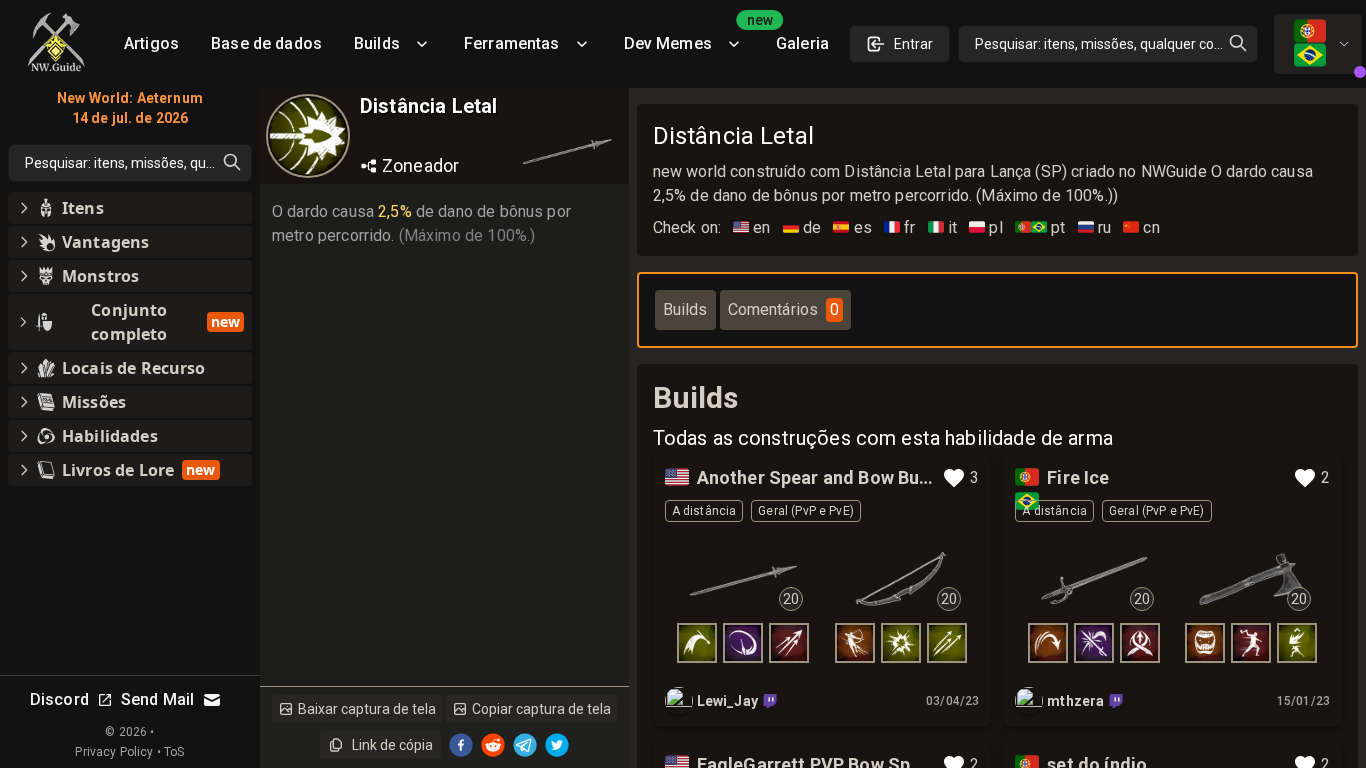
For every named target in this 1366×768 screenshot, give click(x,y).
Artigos (151, 43)
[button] (130, 208)
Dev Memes (692, 36)
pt (1040, 227)
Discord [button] (59, 699)
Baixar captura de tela (367, 709)
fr (900, 227)
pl (986, 227)
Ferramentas (512, 43)
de (802, 227)
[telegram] (525, 745)
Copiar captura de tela (541, 709)
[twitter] (557, 745)
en (752, 227)
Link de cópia (392, 745)
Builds (377, 43)
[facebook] (461, 745)
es (852, 227)
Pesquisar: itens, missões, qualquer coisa (1103, 44)
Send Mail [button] (157, 699)
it (943, 227)
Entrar (913, 44)
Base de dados (266, 43)
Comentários (784, 309)
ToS (174, 752)
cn (1141, 227)
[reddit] (493, 745)
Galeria (802, 43)
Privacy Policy (114, 752)
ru (1095, 227)
